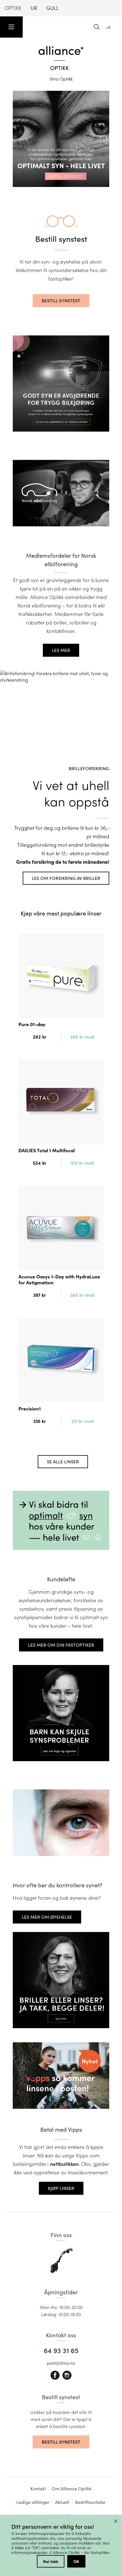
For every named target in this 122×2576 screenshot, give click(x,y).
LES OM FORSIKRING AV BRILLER (66, 878)
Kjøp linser (61, 2188)
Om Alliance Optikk (72, 2488)
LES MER (61, 650)
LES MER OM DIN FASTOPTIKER (61, 1645)
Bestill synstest (61, 301)
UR (34, 8)
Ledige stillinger (33, 2502)
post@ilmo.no (61, 2363)
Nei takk (51, 2561)
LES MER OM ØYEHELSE (47, 1917)
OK (76, 2561)
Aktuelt (62, 2502)
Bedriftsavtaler (90, 2502)
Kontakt (38, 2488)
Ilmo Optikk (61, 79)
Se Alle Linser (63, 1462)
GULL (52, 8)
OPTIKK (13, 8)
